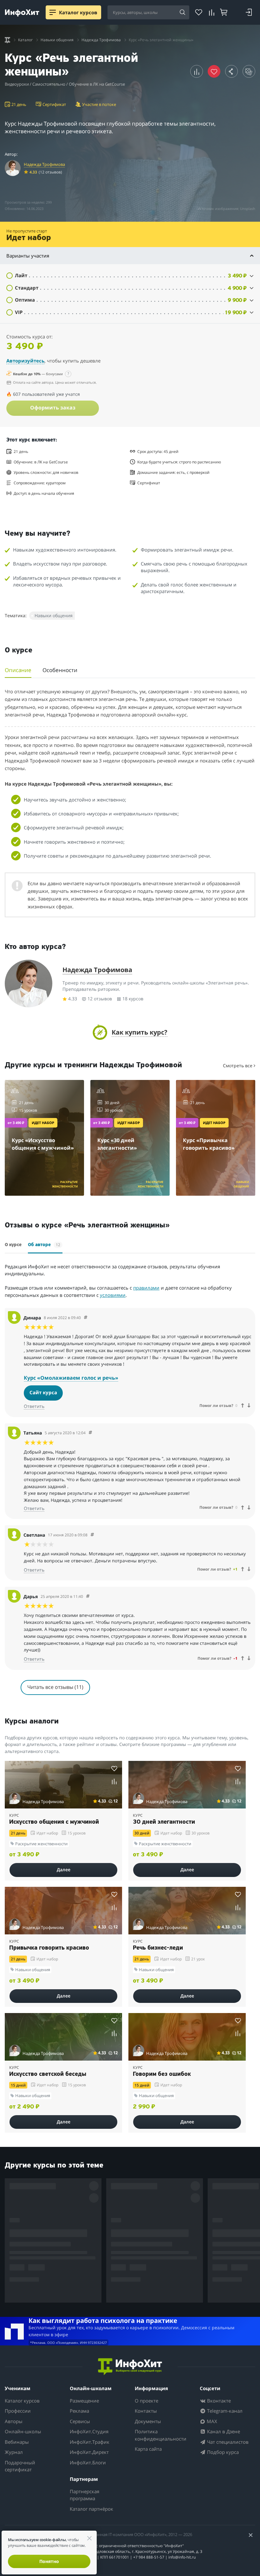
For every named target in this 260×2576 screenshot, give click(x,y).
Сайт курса (43, 1392)
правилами (146, 1288)
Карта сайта (148, 2449)
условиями (113, 1295)
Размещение (84, 2401)
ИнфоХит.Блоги (88, 2462)
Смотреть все (238, 1066)
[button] (130, 275)
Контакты (146, 2411)
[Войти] (249, 12)
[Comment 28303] (92, 1535)
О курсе (13, 1245)
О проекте (146, 2401)
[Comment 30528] (90, 1433)
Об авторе (44, 1245)
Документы (148, 2421)
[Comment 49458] (86, 1318)
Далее (64, 1870)
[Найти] (182, 13)
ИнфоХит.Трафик (90, 2442)
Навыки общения (54, 615)
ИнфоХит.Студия (89, 2431)
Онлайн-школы (23, 2431)
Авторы (14, 2421)
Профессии (18, 2411)
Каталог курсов (22, 2401)
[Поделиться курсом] (231, 71)
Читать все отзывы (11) (55, 1687)
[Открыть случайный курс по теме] (249, 71)
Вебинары (17, 2442)
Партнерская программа (84, 2495)
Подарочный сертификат (20, 2466)
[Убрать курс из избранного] (214, 71)
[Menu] (53, 12)
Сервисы (80, 2421)
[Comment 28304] (88, 1596)
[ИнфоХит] (22, 13)
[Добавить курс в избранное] (114, 1768)
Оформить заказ (53, 408)
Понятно (49, 2561)
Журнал (14, 2452)
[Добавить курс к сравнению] (197, 71)
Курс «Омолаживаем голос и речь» (71, 1378)
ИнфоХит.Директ (89, 2452)
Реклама (79, 2411)
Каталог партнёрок (91, 2509)
